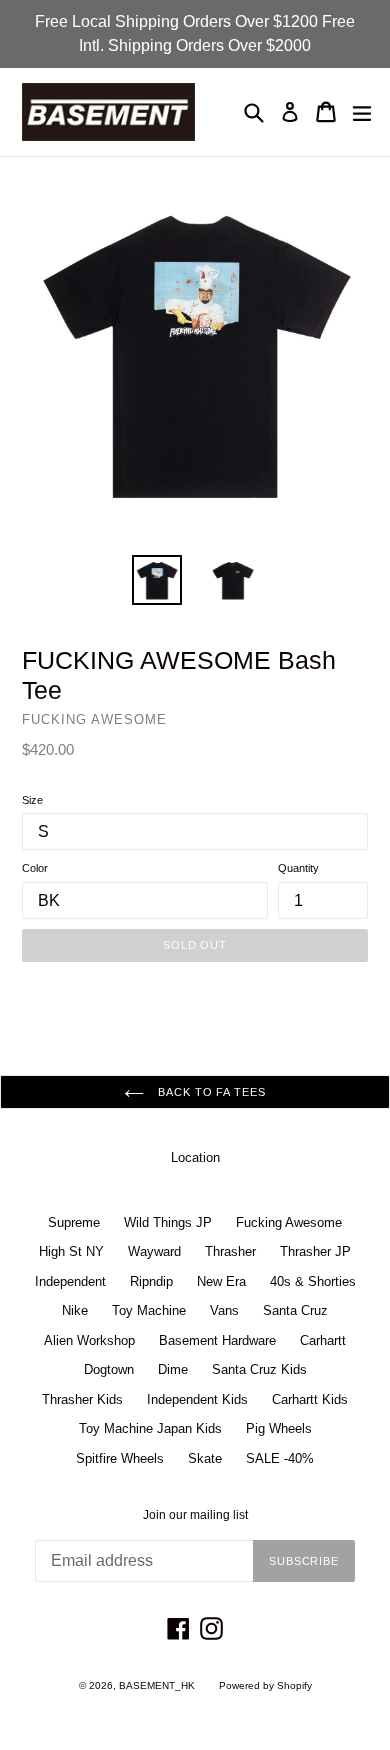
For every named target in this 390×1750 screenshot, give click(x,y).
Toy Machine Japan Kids (150, 1428)
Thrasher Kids (82, 1399)
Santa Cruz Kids (259, 1369)
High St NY (71, 1251)
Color (35, 868)
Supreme (74, 1222)
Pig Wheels (279, 1428)
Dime (173, 1369)
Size (32, 800)
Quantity (298, 868)
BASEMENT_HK (157, 1685)
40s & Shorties (313, 1281)
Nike (75, 1310)
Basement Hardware (217, 1340)
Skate (205, 1458)
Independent (70, 1281)
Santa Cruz (295, 1310)
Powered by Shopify (265, 1685)
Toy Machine (149, 1310)
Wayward (154, 1251)
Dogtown (109, 1369)
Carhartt (323, 1340)
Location (195, 1157)
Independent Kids (197, 1399)
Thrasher (230, 1251)
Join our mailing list (195, 1515)
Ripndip (151, 1281)
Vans (224, 1310)
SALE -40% (280, 1458)
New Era (221, 1281)
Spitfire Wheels (120, 1458)
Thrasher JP (315, 1251)
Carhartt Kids (310, 1399)
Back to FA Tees (209, 1092)
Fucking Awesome (289, 1222)
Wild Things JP (168, 1222)
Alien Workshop (89, 1340)
